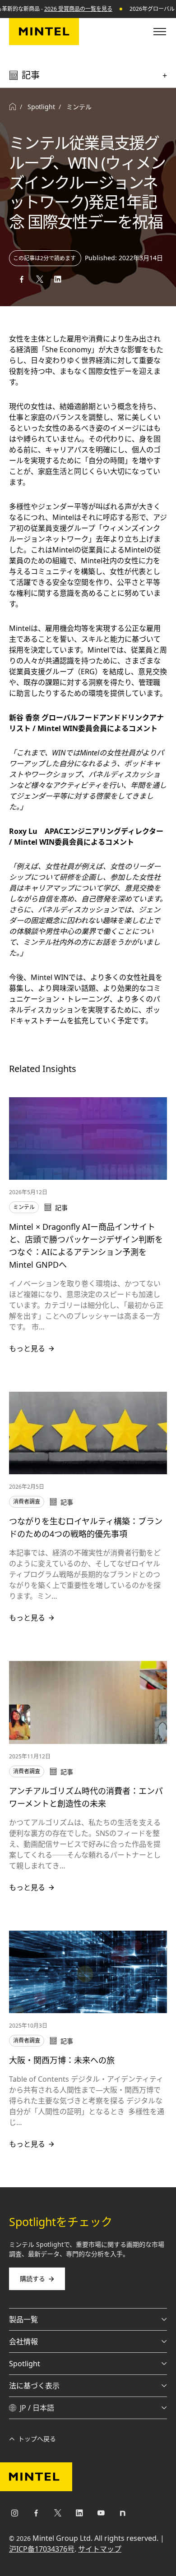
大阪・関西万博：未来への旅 (62, 2060)
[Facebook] (36, 2515)
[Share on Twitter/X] (40, 279)
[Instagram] (14, 2515)
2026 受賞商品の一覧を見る (78, 9)
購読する (32, 2279)
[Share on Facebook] (22, 279)
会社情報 (23, 2341)
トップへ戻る (37, 2439)
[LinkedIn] (79, 2515)
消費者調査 (27, 1502)
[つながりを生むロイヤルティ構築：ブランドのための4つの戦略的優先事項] (88, 1433)
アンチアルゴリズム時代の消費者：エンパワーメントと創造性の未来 (86, 1797)
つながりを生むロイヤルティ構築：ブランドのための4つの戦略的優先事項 (86, 1527)
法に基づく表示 (34, 2386)
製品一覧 (23, 2319)
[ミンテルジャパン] (44, 32)
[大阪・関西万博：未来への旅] (88, 1972)
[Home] (13, 107)
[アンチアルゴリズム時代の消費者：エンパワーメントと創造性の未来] (88, 1702)
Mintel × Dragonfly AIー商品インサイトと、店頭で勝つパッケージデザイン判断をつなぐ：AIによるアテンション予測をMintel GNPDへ (86, 1246)
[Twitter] (58, 2515)
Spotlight (25, 2364)
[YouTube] (101, 2515)
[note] (123, 2515)
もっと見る (27, 1348)
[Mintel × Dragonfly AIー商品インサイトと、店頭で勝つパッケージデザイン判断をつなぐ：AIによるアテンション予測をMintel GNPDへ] (88, 1138)
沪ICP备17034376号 (42, 2549)
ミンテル (79, 107)
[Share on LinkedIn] (58, 279)
